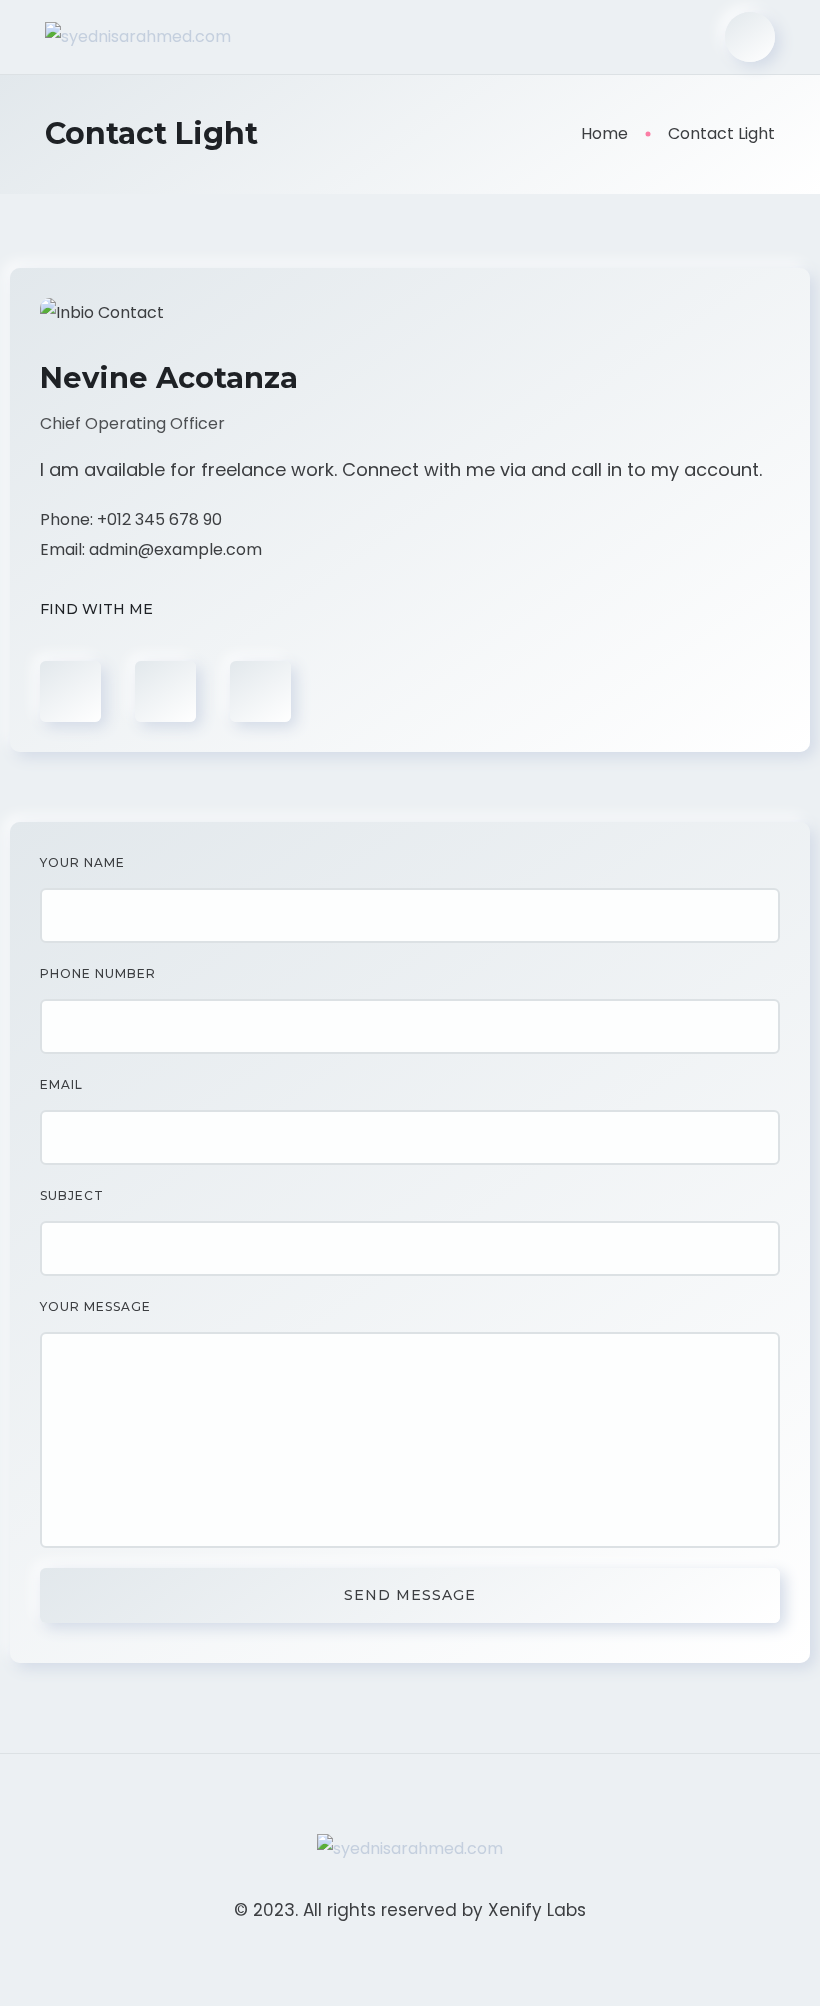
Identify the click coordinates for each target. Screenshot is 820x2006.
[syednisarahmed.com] (138, 37)
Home (604, 133)
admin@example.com (175, 549)
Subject (72, 1195)
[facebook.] (70, 691)
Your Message (95, 1306)
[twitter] (165, 691)
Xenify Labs (537, 1910)
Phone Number (98, 973)
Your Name (82, 862)
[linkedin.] (260, 691)
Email (61, 1084)
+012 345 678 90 (159, 519)
